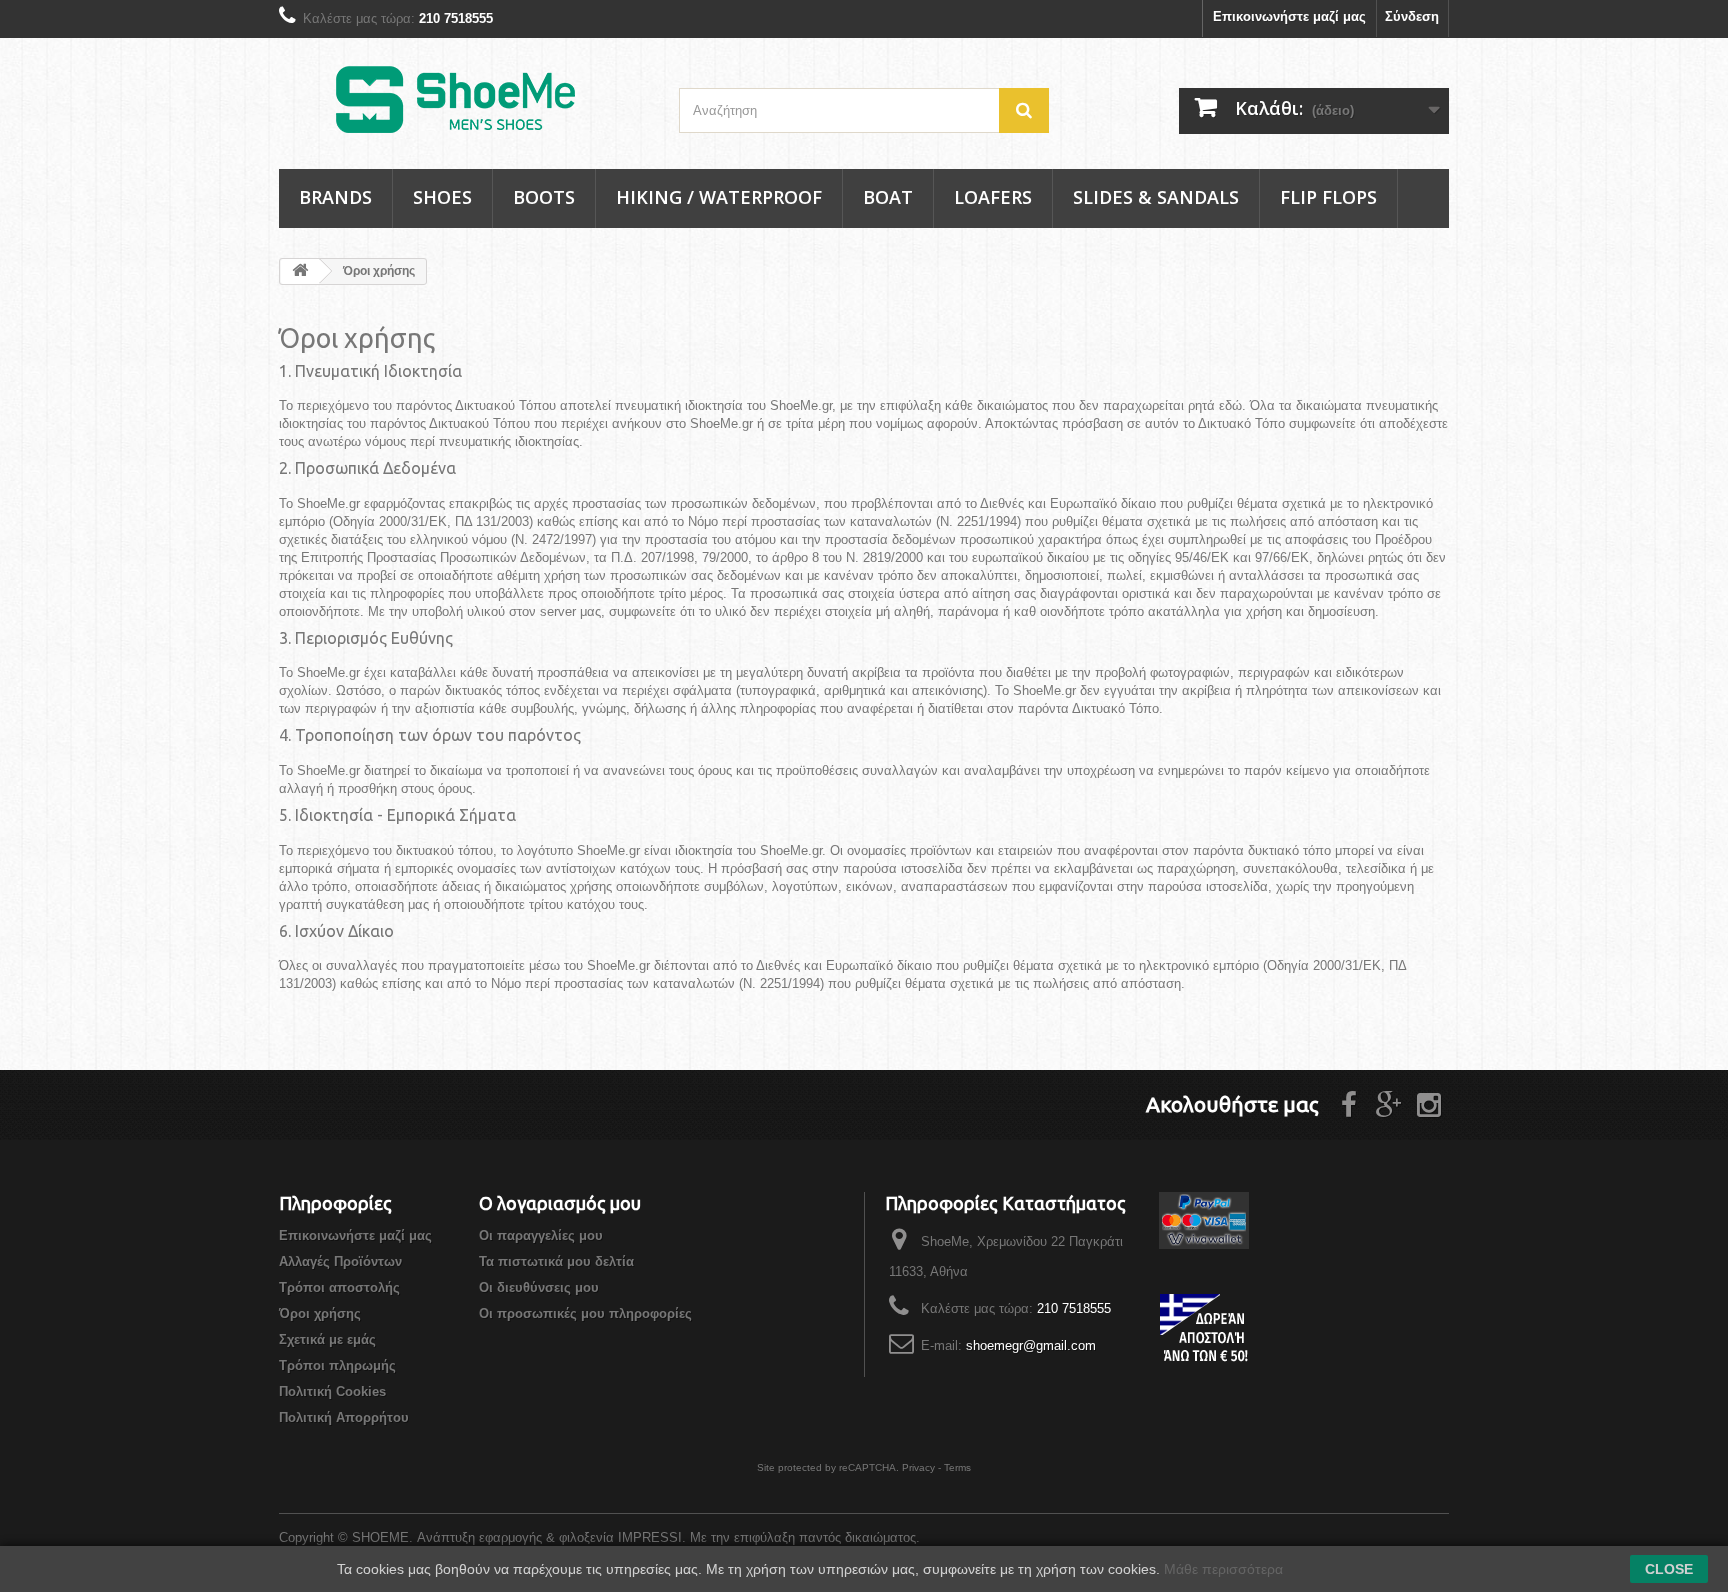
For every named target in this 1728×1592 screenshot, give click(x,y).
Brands (335, 197)
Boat (888, 197)
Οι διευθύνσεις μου (539, 1287)
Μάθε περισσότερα (1223, 1569)
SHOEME (380, 1537)
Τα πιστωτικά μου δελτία (556, 1261)
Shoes (442, 197)
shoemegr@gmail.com (1031, 1345)
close (1669, 1569)
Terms (957, 1467)
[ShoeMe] (464, 98)
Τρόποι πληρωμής (337, 1365)
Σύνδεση (1412, 16)
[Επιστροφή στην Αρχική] (300, 271)
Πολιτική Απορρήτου (344, 1417)
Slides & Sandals (1156, 197)
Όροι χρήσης (320, 1313)
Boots (544, 197)
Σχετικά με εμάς (327, 1339)
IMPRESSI (650, 1537)
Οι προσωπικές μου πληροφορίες (585, 1313)
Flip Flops (1328, 197)
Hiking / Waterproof (719, 197)
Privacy (918, 1467)
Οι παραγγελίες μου (541, 1235)
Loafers (993, 197)
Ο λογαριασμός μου (560, 1203)
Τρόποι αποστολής (339, 1287)
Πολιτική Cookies (332, 1391)
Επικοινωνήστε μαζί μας (1289, 16)
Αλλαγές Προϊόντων (340, 1261)
